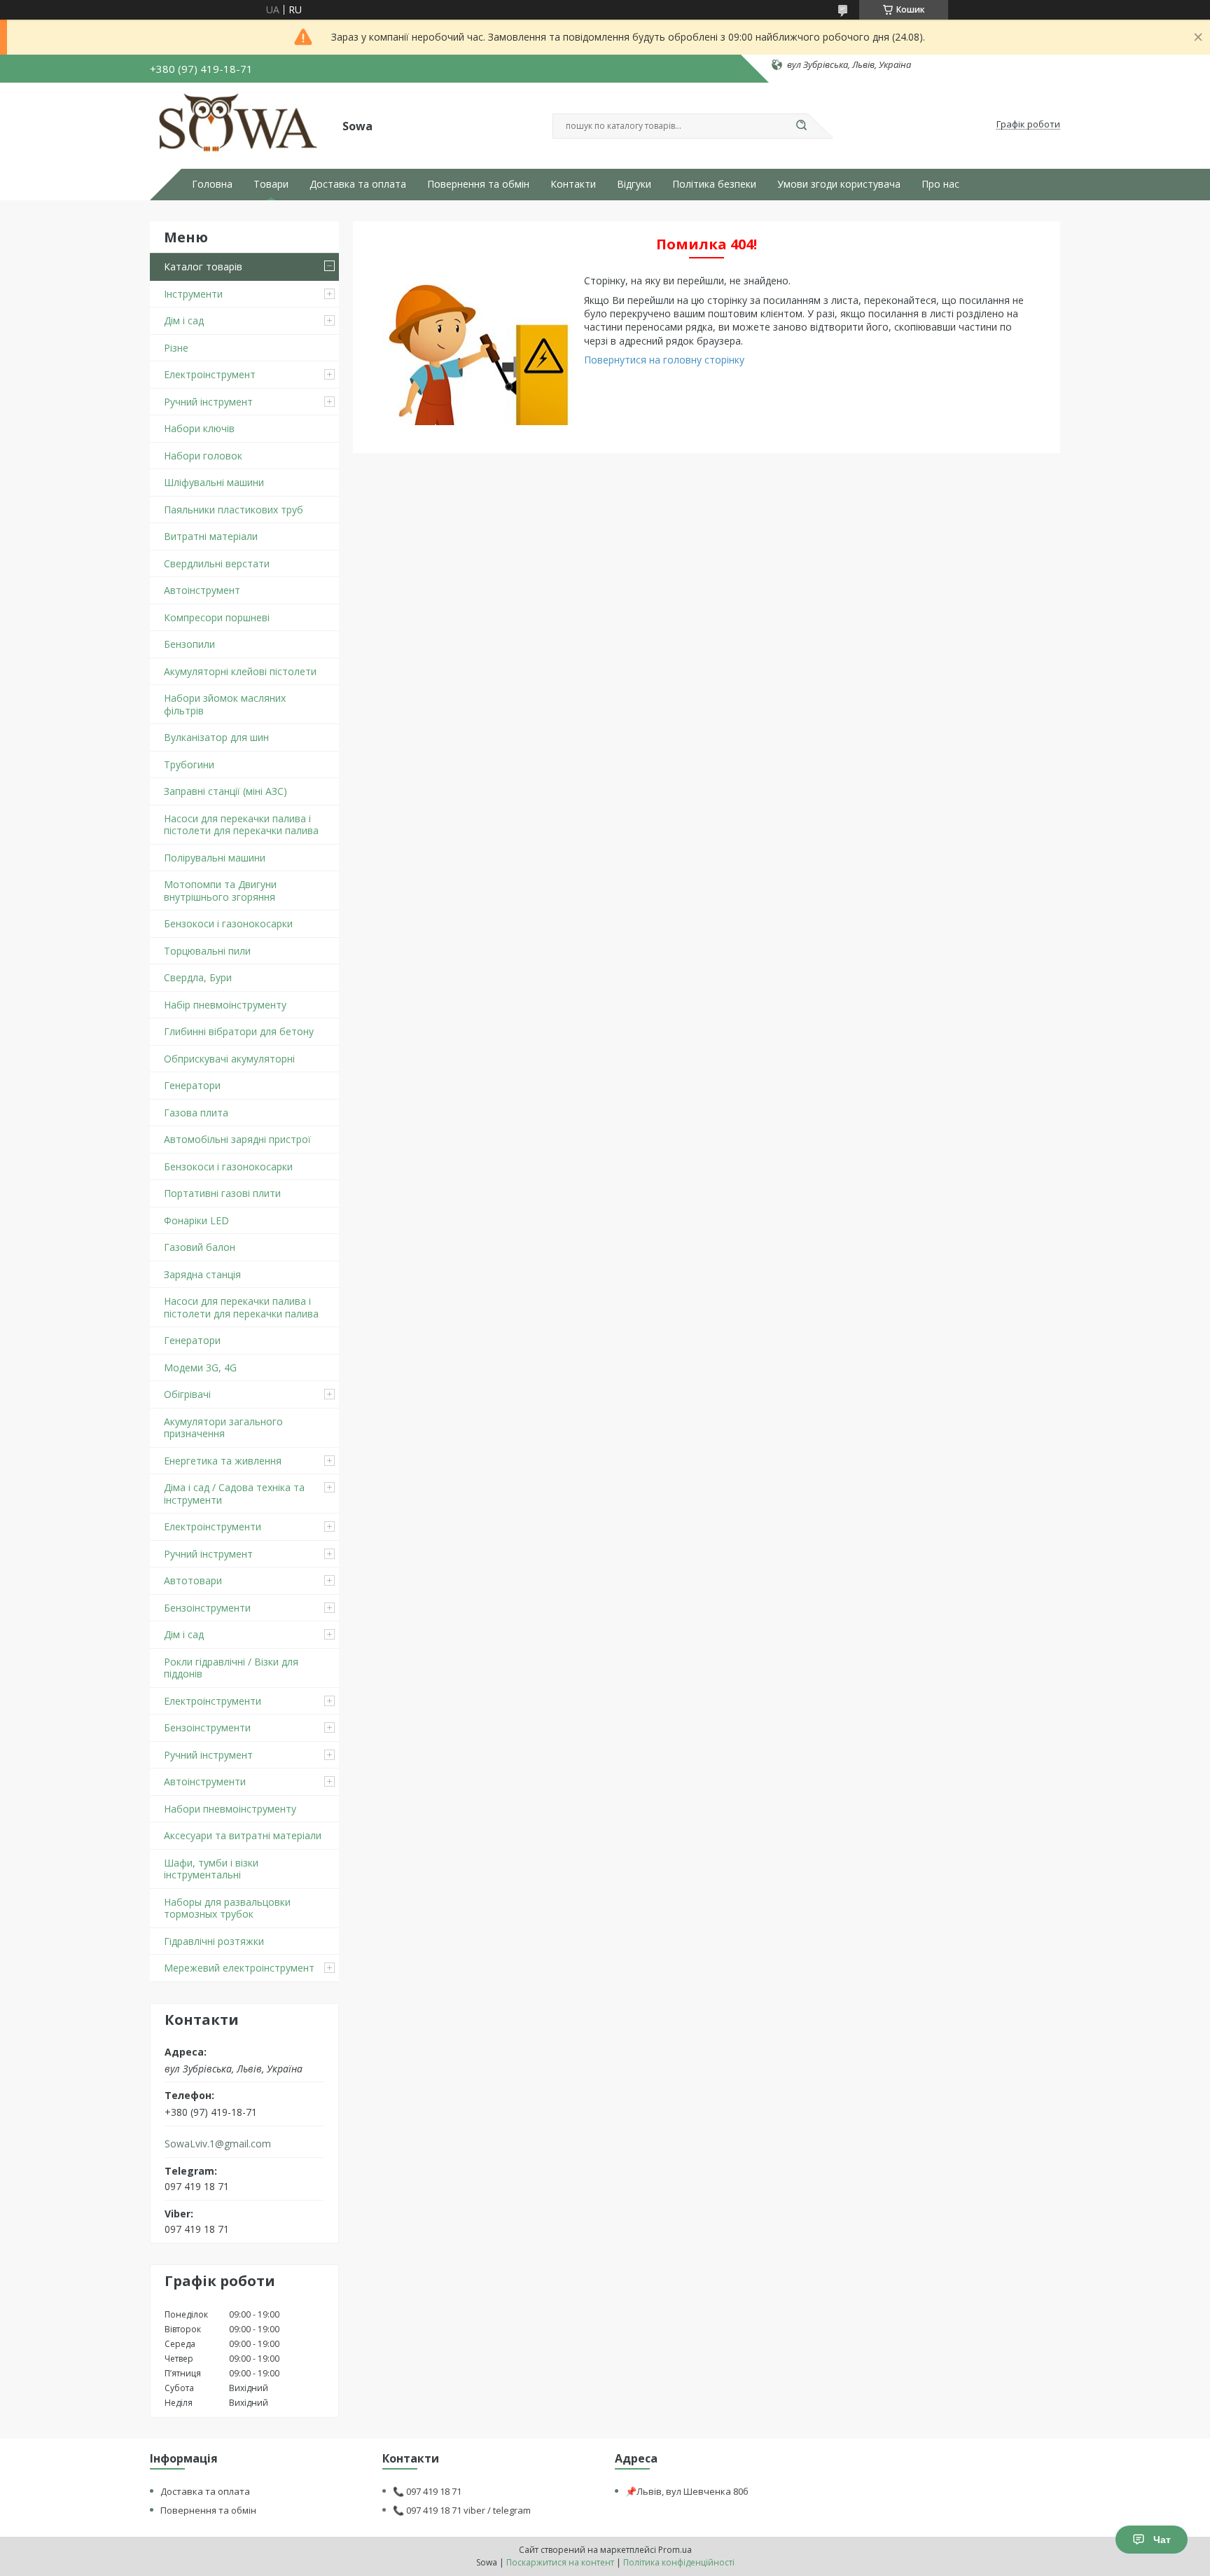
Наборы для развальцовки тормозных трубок (227, 1908)
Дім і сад (184, 320)
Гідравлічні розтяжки (214, 1941)
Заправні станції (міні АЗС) (225, 791)
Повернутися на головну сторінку (664, 360)
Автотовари (193, 1580)
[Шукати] (801, 126)
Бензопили (189, 644)
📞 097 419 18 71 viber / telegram (462, 2510)
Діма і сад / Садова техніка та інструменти (234, 1494)
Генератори (192, 1085)
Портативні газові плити (222, 1193)
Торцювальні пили (207, 951)
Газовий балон (200, 1247)
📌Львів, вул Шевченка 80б (687, 2491)
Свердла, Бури (198, 977)
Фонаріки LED (196, 1220)
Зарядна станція (202, 1274)
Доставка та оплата (358, 184)
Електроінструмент (210, 374)
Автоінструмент (202, 590)
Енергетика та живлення (223, 1461)
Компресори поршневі (217, 617)
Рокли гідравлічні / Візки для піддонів (231, 1668)
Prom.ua (675, 2550)
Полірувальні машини (215, 858)
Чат (1162, 2540)
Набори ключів (199, 428)
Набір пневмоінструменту (225, 1005)
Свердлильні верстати (217, 563)
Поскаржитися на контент (560, 2562)
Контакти (573, 184)
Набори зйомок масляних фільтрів (225, 704)
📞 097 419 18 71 (427, 2491)
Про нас (940, 184)
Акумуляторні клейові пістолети (240, 671)
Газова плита (196, 1113)
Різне (176, 348)
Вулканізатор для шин (216, 737)
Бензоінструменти (207, 1608)
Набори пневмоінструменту (230, 1809)
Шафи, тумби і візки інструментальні (211, 1869)
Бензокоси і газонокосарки (228, 923)
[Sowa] (240, 125)
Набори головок (203, 456)
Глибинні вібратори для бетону (239, 1031)
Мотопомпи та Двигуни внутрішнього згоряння (220, 891)
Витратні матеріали (211, 536)
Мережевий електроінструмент (239, 1968)
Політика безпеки (714, 184)
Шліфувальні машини (214, 482)
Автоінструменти (205, 1781)
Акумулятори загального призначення (223, 1428)
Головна (212, 184)
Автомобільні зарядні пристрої (237, 1139)
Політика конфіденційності (679, 2562)
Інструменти (193, 294)
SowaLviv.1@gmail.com (218, 2144)
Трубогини (189, 764)
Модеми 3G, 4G (200, 1367)
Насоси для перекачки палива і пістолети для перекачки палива (241, 825)
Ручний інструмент (208, 402)
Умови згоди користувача (839, 184)
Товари (271, 184)
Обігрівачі (187, 1394)
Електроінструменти (213, 1526)
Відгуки (634, 184)
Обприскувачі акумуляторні (229, 1059)
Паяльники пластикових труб (234, 510)
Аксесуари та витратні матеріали (243, 1835)
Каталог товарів (203, 266)
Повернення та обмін (478, 184)
